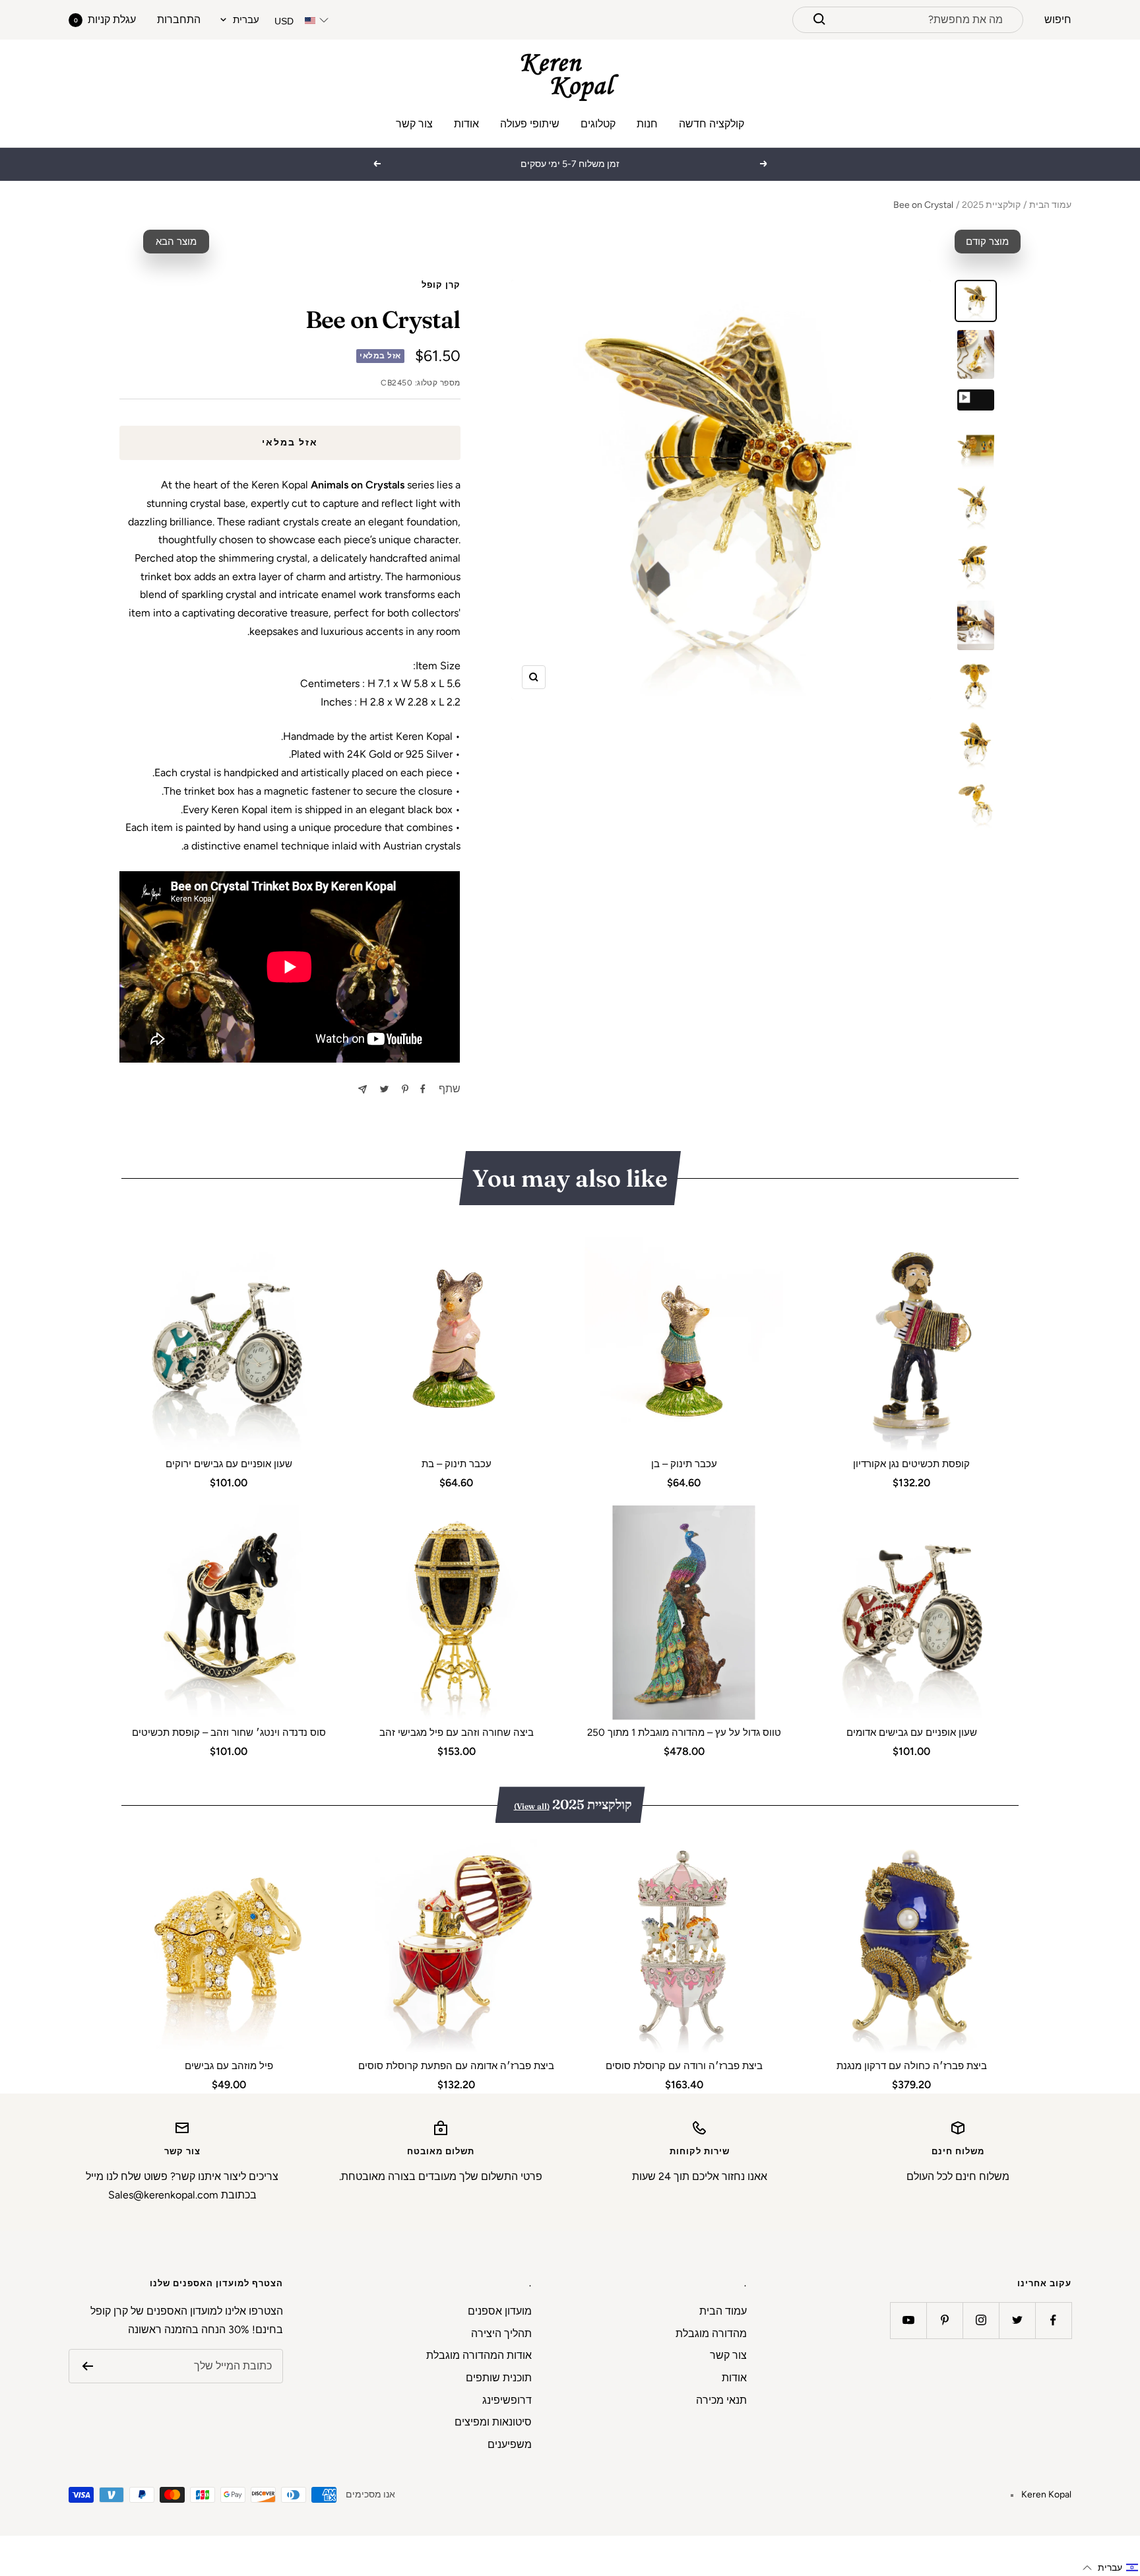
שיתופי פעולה (530, 124)
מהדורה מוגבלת (711, 2333)
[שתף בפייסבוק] (423, 1089)
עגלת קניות (105, 19)
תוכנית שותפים (499, 2378)
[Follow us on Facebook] (1053, 2320)
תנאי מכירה (721, 2400)
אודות (466, 124)
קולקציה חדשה (712, 124)
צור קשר (414, 124)
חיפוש (1058, 19)
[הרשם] (87, 2366)
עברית (246, 20)
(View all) (532, 1806)
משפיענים (510, 2444)
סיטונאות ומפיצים (493, 2422)
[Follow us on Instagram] (981, 2320)
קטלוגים (598, 124)
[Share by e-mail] (363, 1089)
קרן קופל (441, 285)
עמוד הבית (1050, 205)
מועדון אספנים (500, 2311)
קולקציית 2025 (991, 205)
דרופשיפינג (507, 2400)
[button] (1111, 2568)
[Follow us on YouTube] (908, 2320)
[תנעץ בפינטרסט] (405, 1089)
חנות (647, 124)
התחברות (179, 19)
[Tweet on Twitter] (384, 1089)
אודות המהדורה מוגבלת (479, 2355)
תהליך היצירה (501, 2333)
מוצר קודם (987, 242)
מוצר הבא (176, 242)
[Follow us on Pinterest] (944, 2320)
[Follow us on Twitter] (1017, 2320)
